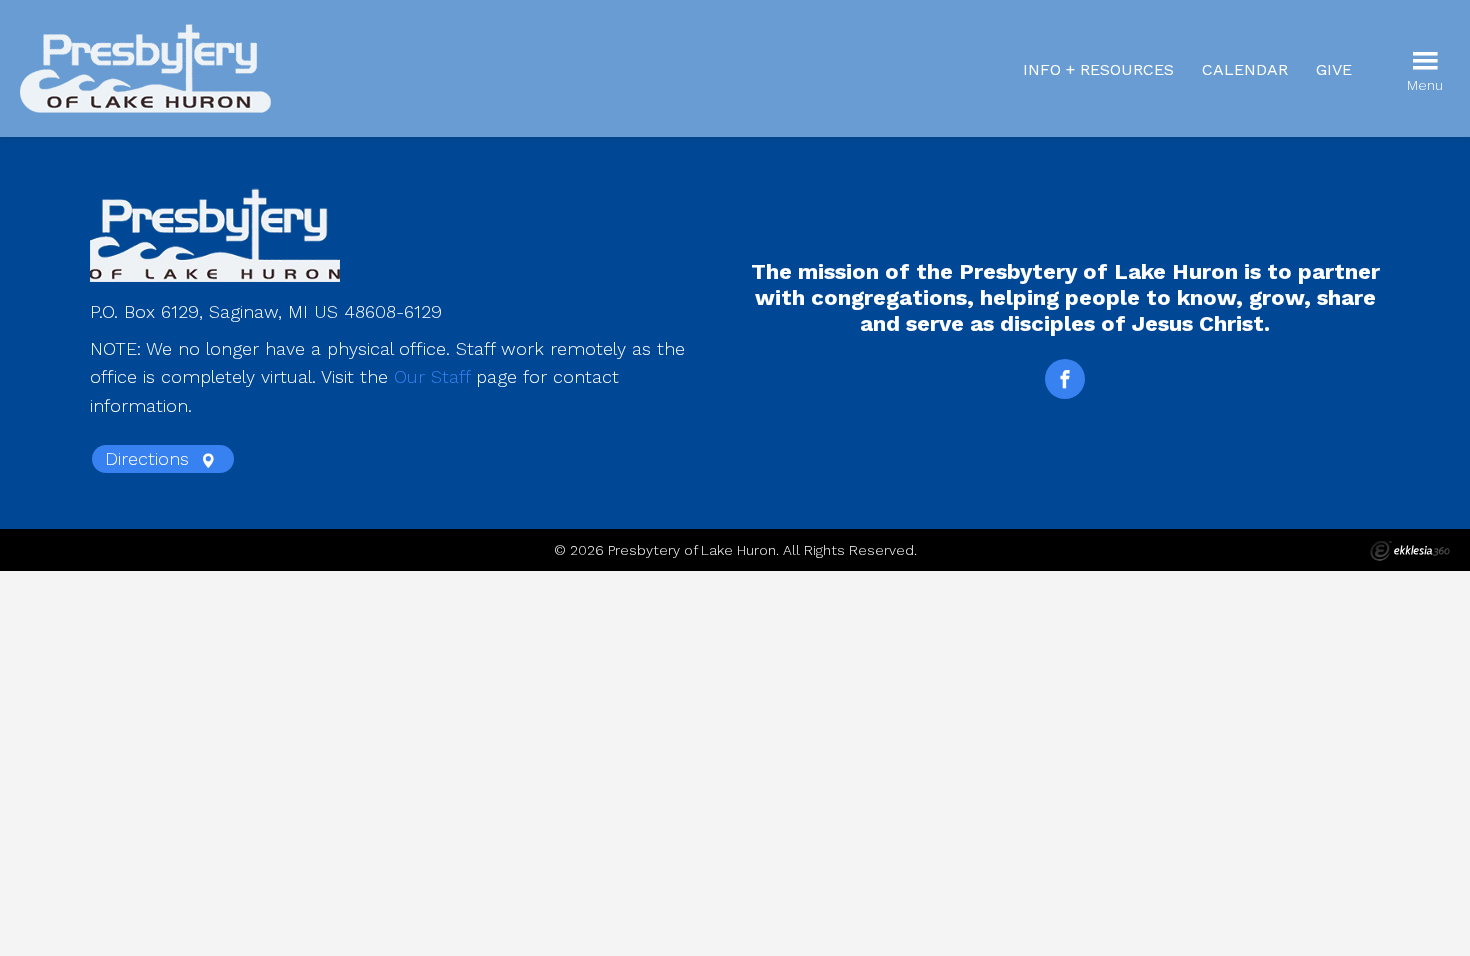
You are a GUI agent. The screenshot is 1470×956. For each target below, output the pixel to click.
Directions (150, 458)
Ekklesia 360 (1410, 551)
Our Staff (432, 376)
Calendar (1245, 69)
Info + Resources (1098, 69)
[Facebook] (1065, 379)
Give (1334, 69)
